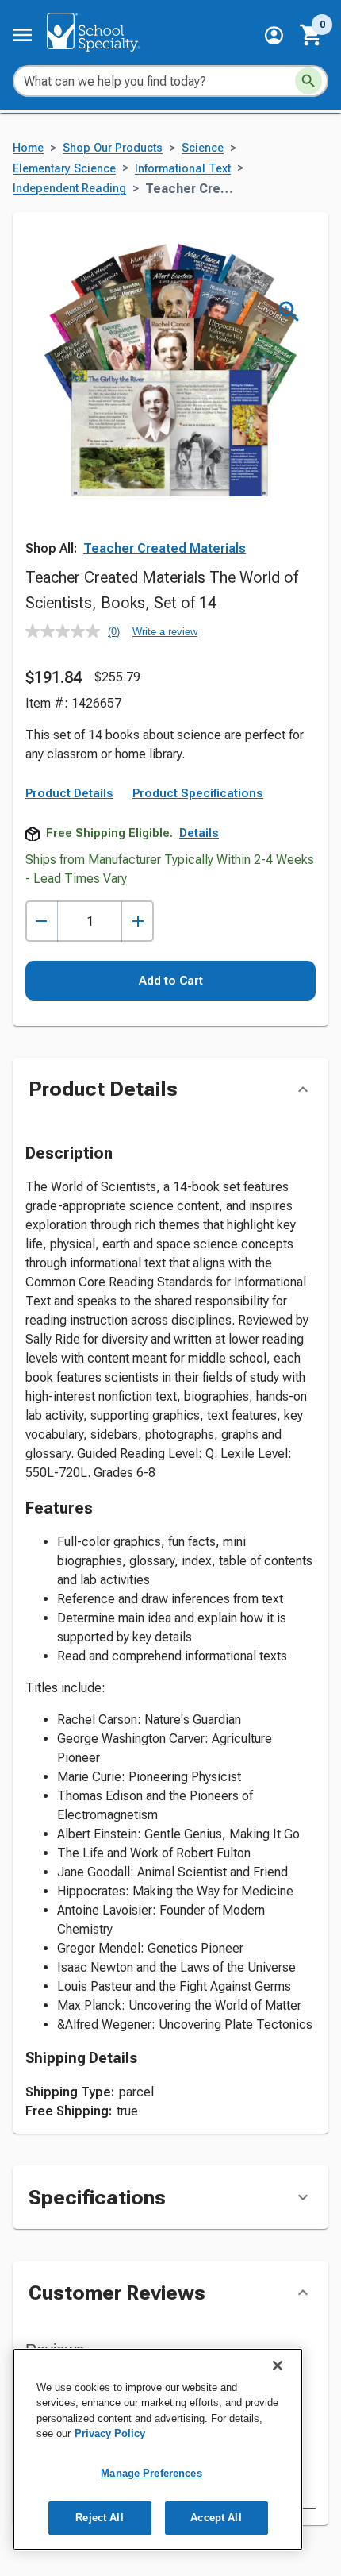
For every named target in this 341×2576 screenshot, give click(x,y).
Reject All (99, 2518)
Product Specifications (198, 793)
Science (203, 148)
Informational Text (183, 169)
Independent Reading (69, 189)
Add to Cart (171, 981)
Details (199, 833)
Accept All (216, 2518)
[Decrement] (42, 922)
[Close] (278, 2366)
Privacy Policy (110, 2433)
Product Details (69, 793)
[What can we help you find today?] (308, 81)
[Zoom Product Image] (289, 312)
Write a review (165, 632)
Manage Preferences (151, 2473)
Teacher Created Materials (165, 548)
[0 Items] (312, 35)
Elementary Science (64, 169)
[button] (274, 35)
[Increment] (138, 922)
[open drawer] (22, 35)
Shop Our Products (113, 148)
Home (28, 148)
